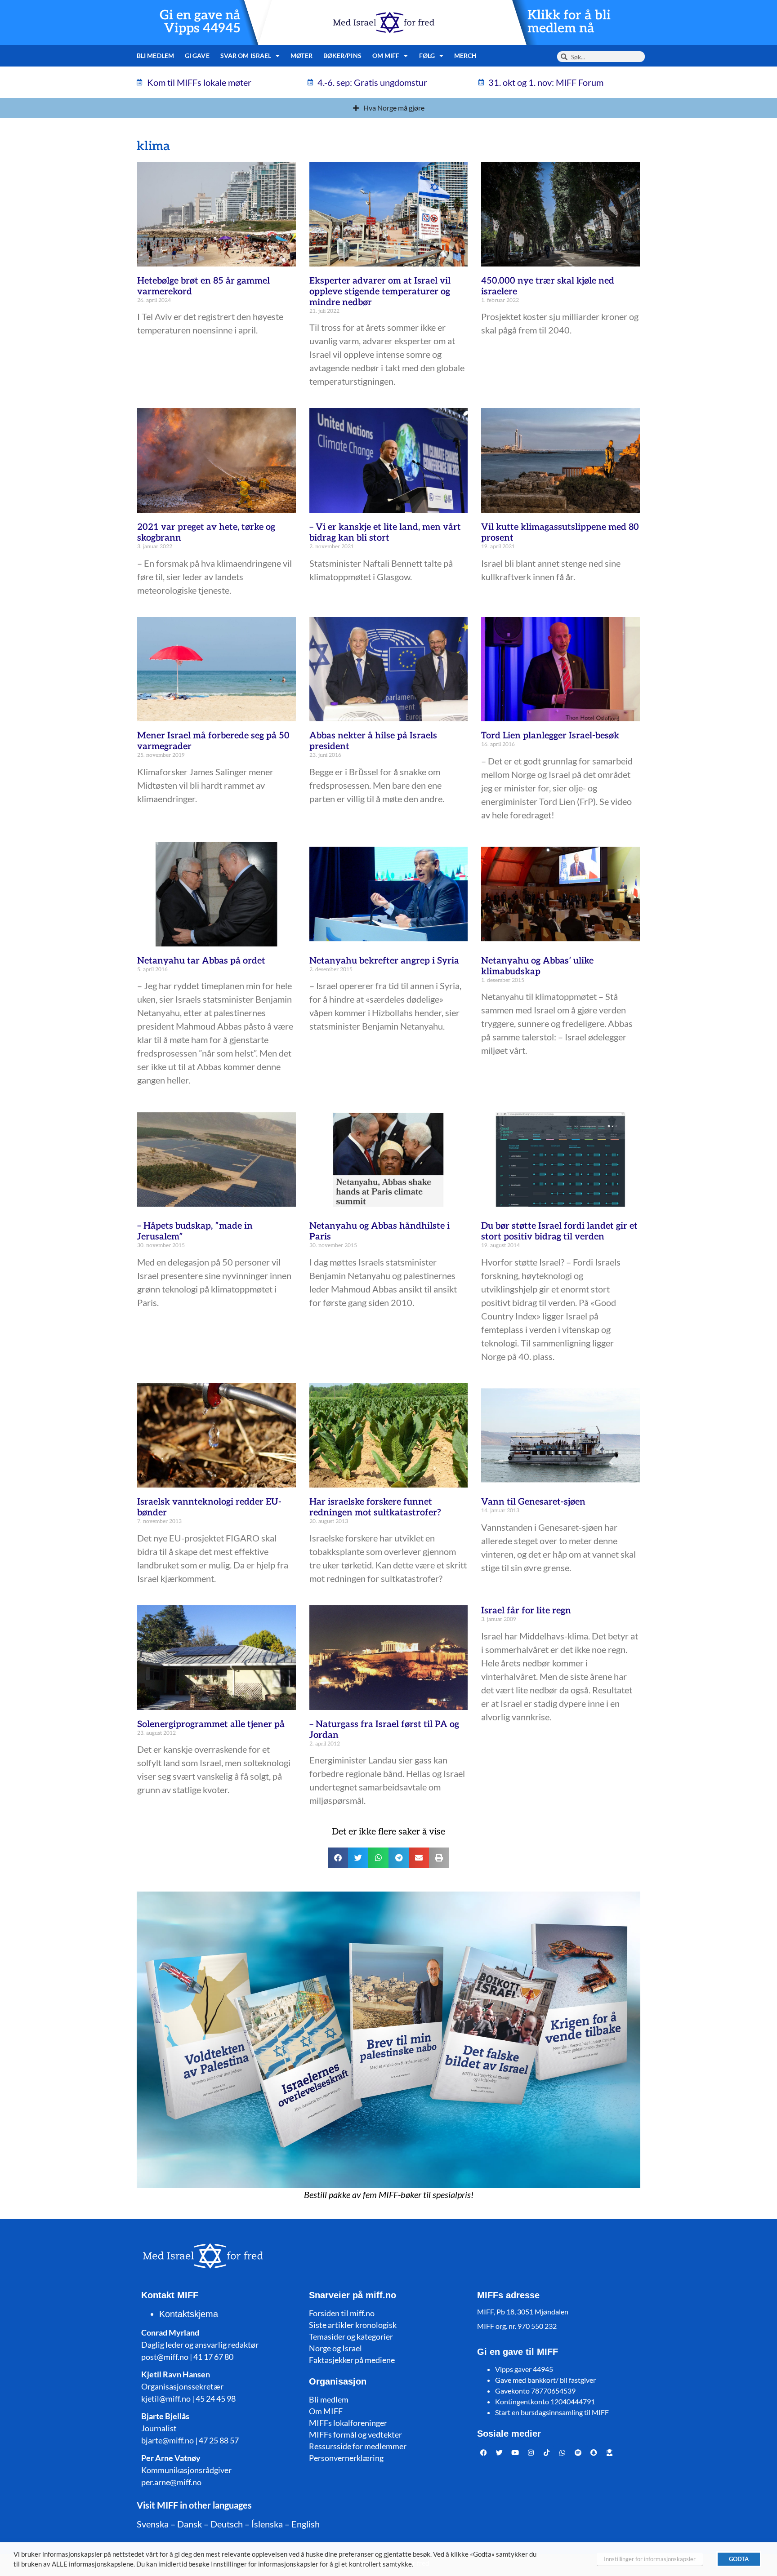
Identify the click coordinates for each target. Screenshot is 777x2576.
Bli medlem (155, 56)
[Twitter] (500, 2452)
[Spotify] (578, 2452)
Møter (301, 56)
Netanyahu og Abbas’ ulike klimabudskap (537, 966)
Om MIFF (326, 2411)
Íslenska (267, 2524)
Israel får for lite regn (526, 1611)
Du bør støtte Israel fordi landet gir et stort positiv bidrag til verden (559, 1231)
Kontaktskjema (189, 2314)
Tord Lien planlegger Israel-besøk (550, 736)
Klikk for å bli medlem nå (569, 22)
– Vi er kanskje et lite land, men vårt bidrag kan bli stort (385, 533)
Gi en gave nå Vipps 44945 (200, 22)
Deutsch (227, 2524)
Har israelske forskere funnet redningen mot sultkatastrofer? (375, 1507)
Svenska (153, 2524)
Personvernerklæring (346, 2458)
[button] (338, 1858)
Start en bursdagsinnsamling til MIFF (552, 2412)
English (306, 2524)
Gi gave (197, 56)
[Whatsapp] (563, 2452)
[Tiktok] (547, 2452)
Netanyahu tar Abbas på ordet (201, 961)
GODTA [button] (739, 2559)
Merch (466, 56)
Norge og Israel (335, 2348)
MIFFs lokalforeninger (348, 2423)
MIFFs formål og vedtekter (355, 2434)
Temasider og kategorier (351, 2336)
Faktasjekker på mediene (352, 2360)
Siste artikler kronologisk (353, 2325)
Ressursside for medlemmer (358, 2446)
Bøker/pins (342, 56)
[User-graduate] (610, 2452)
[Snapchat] (594, 2452)
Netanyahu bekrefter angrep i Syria (384, 961)
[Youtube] (515, 2452)
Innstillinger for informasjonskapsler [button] (650, 2559)
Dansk (190, 2524)
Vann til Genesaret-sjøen (533, 1502)
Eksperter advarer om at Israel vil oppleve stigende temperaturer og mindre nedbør (380, 292)
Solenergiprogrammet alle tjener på (211, 1724)
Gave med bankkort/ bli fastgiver (545, 2380)
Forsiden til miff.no (342, 2313)
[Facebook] (484, 2452)
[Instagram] (531, 2452)
